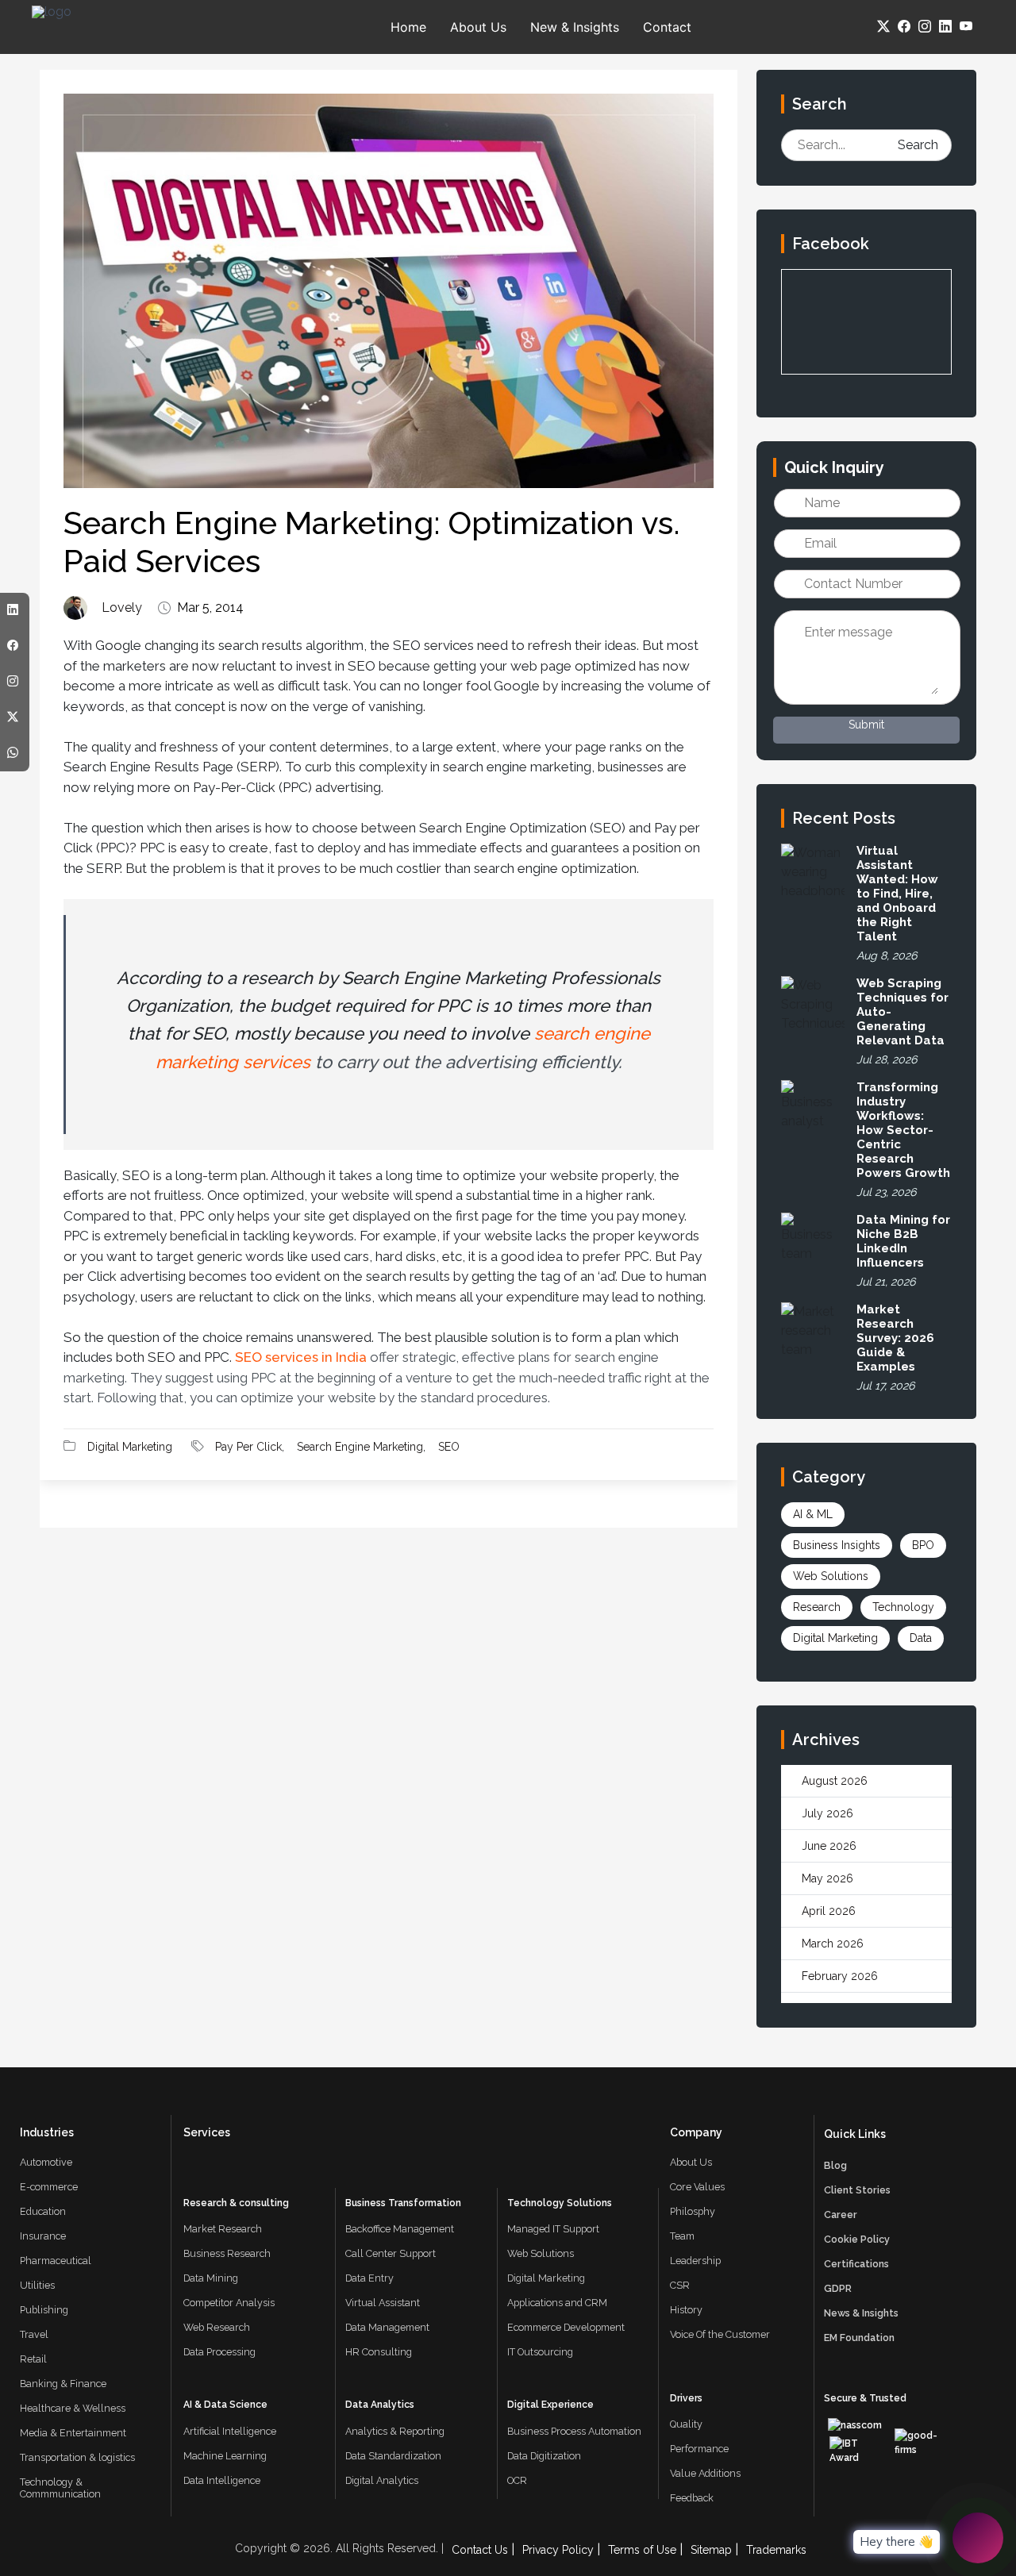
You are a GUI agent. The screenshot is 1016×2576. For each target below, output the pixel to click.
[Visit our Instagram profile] (922, 27)
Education (43, 2211)
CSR (680, 2285)
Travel (34, 2334)
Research (817, 1607)
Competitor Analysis (229, 2303)
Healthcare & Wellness (73, 2408)
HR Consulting (379, 2352)
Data (921, 1638)
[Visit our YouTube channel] (964, 27)
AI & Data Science (225, 2405)
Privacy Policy (558, 2550)
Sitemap (711, 2550)
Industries (47, 2132)
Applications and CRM (557, 2303)
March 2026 (833, 1944)
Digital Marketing (130, 1447)
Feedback (692, 2498)
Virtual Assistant (383, 2303)
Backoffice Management (400, 2229)
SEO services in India (301, 1357)
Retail (33, 2359)
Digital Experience (550, 2405)
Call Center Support (391, 2253)
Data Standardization (393, 2456)
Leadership (695, 2261)
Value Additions (705, 2473)
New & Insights (575, 27)
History (686, 2310)
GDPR (838, 2288)
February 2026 (840, 1976)
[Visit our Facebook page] (902, 27)
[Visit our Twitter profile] (881, 27)
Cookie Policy (857, 2239)
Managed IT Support (553, 2229)
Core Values (697, 2187)
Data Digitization (544, 2456)
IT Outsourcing (540, 2352)
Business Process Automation (574, 2431)
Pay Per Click (248, 1447)
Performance (699, 2449)
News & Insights (861, 2313)
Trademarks (776, 2550)
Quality (686, 2424)
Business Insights (837, 1545)
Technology (903, 1607)
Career (841, 2215)
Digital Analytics (382, 2480)
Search (918, 145)
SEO (449, 1447)
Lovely (122, 608)
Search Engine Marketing (360, 1447)
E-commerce (49, 2187)
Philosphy (693, 2211)
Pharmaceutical (56, 2261)
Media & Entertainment (73, 2433)
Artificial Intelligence (230, 2431)
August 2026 (835, 1781)
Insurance (43, 2236)
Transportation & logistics (77, 2457)
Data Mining (211, 2278)
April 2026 (829, 1911)
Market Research (223, 2229)
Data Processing (219, 2352)
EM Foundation (859, 2338)
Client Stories (857, 2190)
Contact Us (480, 2550)
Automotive (46, 2162)
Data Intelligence (222, 2480)
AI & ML (813, 1514)
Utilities (37, 2285)
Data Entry (369, 2278)
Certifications (856, 2264)
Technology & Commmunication (60, 2488)
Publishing (44, 2310)
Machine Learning (225, 2456)
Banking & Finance (63, 2384)
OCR (517, 2480)
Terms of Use (642, 2550)
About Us (478, 27)
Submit (866, 725)
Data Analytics (380, 2405)
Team (682, 2236)
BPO (923, 1545)
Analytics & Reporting (395, 2431)
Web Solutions (831, 1576)
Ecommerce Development (566, 2327)
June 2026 (829, 1846)
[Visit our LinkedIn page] (943, 27)
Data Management (387, 2327)
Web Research (217, 2327)
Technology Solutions (560, 2203)
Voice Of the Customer (720, 2334)
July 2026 (827, 1813)
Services (207, 2132)
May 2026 (827, 1878)
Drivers (686, 2398)
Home (408, 27)
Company (696, 2132)
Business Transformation (403, 2203)
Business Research (227, 2253)
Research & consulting (236, 2203)
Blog (835, 2165)
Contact (667, 27)
